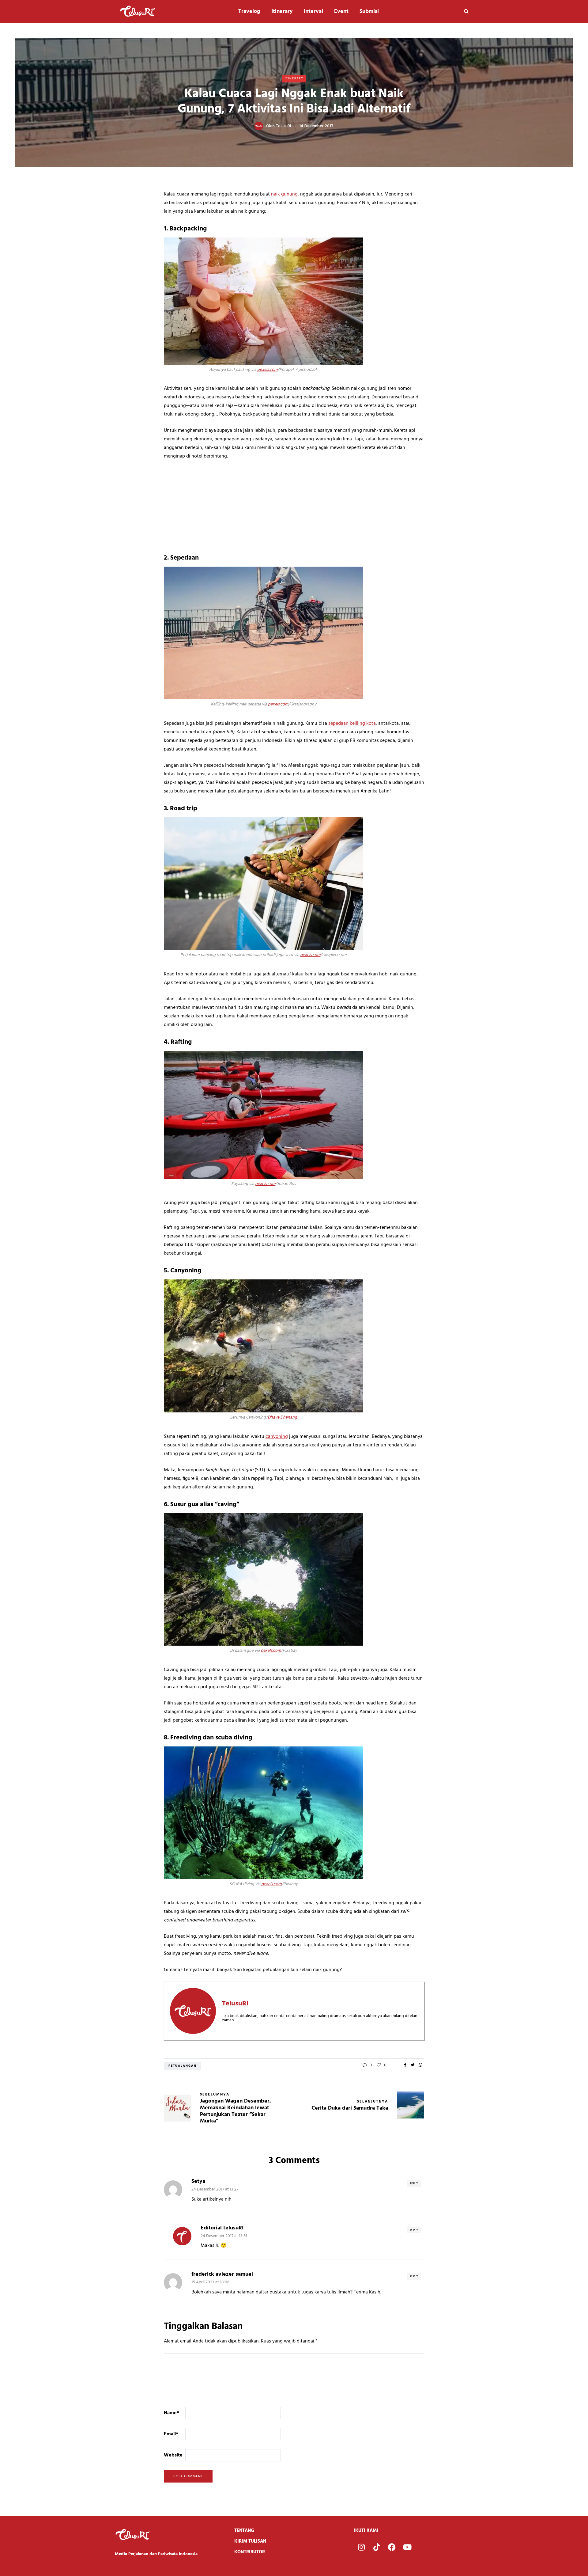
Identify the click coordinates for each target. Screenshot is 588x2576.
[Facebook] (392, 2547)
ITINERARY (294, 78)
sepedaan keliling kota (352, 724)
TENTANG (244, 2531)
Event (341, 11)
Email (171, 2434)
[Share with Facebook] (405, 2065)
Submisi (369, 11)
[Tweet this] (413, 2065)
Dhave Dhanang (282, 1417)
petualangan (183, 2066)
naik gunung (284, 194)
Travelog (249, 11)
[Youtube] (407, 2547)
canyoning (277, 1437)
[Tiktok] (377, 2547)
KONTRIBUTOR (250, 2552)
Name (171, 2413)
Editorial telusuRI (222, 2228)
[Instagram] (361, 2547)
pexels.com (267, 370)
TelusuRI (283, 126)
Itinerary (282, 11)
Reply (414, 2183)
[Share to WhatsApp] (420, 2065)
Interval (313, 11)
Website (173, 2455)
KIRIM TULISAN (250, 2541)
